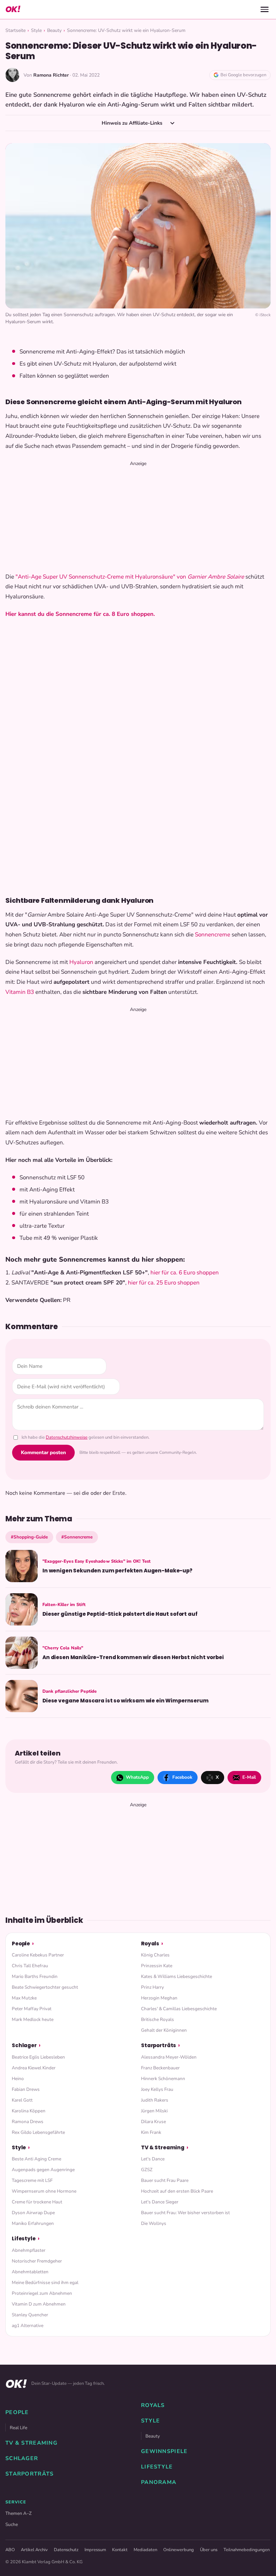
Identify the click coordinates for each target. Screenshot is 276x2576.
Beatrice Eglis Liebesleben (38, 2057)
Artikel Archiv (34, 2550)
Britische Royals (158, 2019)
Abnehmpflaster (29, 2250)
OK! (13, 9)
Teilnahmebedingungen (247, 2550)
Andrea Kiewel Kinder (34, 2068)
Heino (18, 2079)
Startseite (15, 30)
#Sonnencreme (77, 1537)
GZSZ (147, 2170)
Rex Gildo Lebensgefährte (38, 2132)
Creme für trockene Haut (37, 2202)
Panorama (159, 2482)
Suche (12, 2524)
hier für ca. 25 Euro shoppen (164, 1283)
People (21, 1944)
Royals (150, 1944)
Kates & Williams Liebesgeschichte (177, 1976)
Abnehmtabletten (30, 2272)
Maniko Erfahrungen (33, 2223)
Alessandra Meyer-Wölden (169, 2057)
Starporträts (159, 2045)
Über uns (209, 2550)
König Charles (155, 1955)
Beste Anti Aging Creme (37, 2159)
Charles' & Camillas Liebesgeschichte (179, 2009)
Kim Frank (151, 2132)
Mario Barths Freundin (35, 1976)
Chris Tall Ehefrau (30, 1966)
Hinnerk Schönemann (163, 2079)
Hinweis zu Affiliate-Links (133, 123)
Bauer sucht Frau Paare (165, 2180)
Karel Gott (22, 2100)
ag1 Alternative (28, 2326)
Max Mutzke (24, 1998)
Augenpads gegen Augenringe (43, 2170)
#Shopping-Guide (29, 1537)
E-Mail (249, 1777)
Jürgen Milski (154, 2111)
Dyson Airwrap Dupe (33, 2213)
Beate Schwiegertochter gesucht (45, 1987)
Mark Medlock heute (33, 2019)
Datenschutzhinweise (67, 1437)
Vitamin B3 (20, 992)
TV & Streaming (163, 2147)
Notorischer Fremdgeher (37, 2261)
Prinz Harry (152, 1987)
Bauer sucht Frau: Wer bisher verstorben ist (185, 2213)
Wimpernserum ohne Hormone (44, 2191)
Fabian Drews (26, 2089)
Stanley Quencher (30, 2315)
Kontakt (120, 2550)
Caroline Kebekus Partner (38, 1955)
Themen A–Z (19, 2513)
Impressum (95, 2550)
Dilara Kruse (153, 2122)
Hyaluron (81, 962)
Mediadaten (145, 2550)
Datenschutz (66, 2550)
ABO (10, 2550)
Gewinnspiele (164, 2451)
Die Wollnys (154, 2223)
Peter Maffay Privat (32, 2009)
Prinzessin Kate (157, 1966)
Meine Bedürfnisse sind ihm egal (45, 2283)
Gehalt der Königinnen (164, 2030)
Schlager (24, 2045)
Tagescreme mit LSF (32, 2180)
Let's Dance (153, 2159)
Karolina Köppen (29, 2111)
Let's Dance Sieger (160, 2202)
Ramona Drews (28, 2122)
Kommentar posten (43, 1452)
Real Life (19, 2428)
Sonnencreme (213, 935)
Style (36, 30)
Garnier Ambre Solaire (216, 577)
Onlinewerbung (179, 2550)
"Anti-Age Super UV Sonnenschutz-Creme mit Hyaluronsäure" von (101, 577)
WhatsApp (137, 1777)
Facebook (182, 1777)
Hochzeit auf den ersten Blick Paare (177, 2191)
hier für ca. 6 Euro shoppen (185, 1273)
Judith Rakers (155, 2100)
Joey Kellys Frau (157, 2089)
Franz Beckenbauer (160, 2068)
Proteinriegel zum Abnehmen (42, 2293)
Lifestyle (24, 2239)
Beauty (54, 30)
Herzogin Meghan (159, 1998)
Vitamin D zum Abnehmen (39, 2304)
